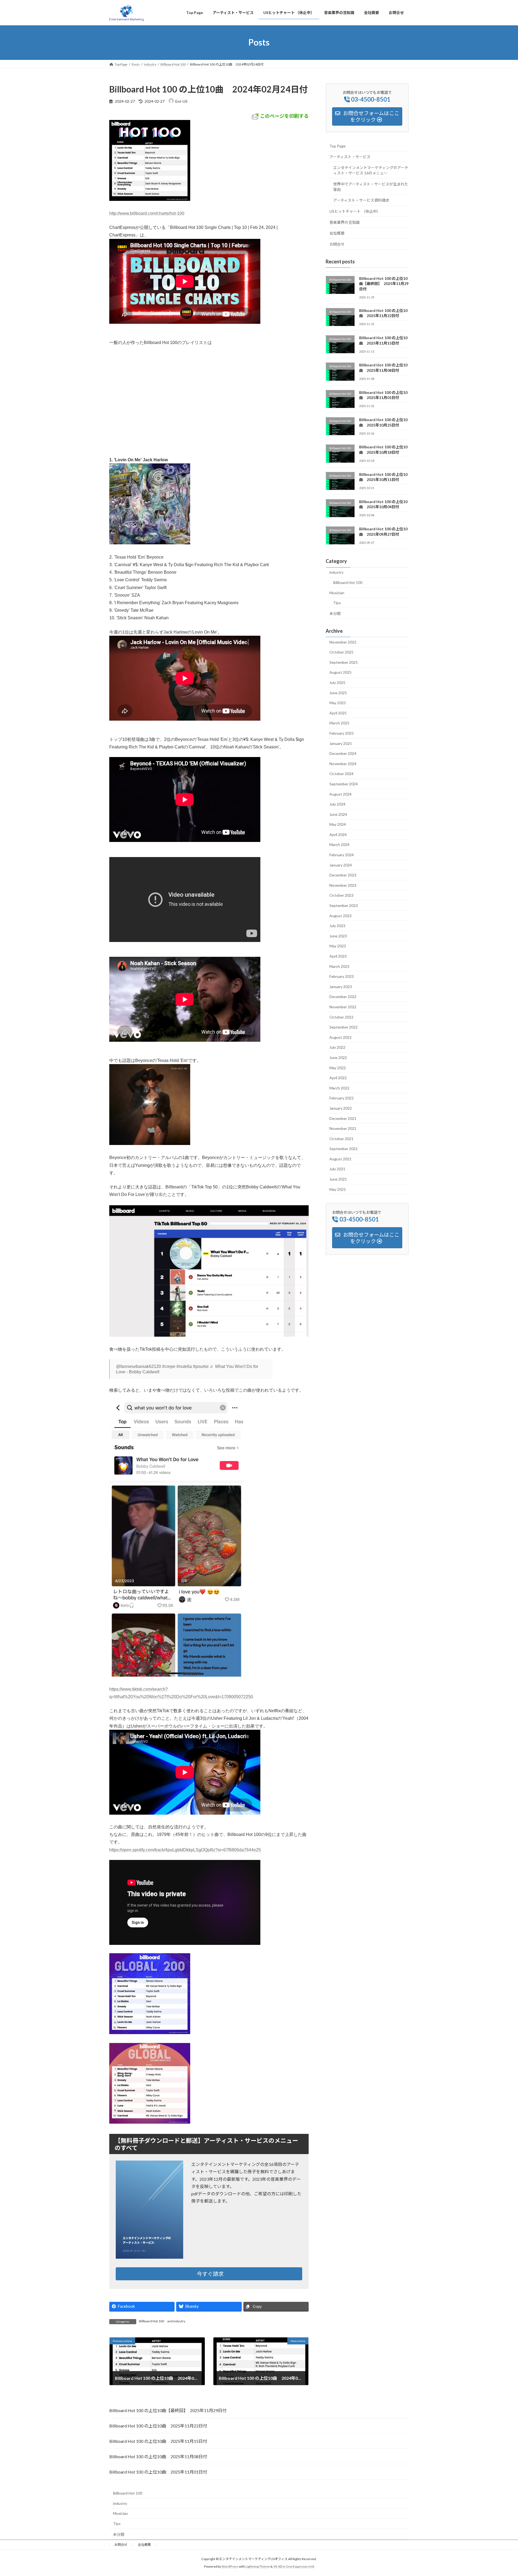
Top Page (338, 146)
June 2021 (338, 1179)
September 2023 (344, 905)
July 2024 (337, 804)
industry (179, 2321)
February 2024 (342, 855)
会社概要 (337, 233)
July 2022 (337, 1047)
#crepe (169, 1366)
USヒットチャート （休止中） (355, 211)
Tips (337, 603)
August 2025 (340, 672)
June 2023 (338, 936)
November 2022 (343, 1007)
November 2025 (343, 642)
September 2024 (344, 784)
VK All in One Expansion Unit (294, 2567)
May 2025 (338, 703)
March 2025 (339, 723)
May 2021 (338, 1189)
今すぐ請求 (210, 2274)
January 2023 (341, 986)
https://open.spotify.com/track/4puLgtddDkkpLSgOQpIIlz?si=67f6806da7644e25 (185, 1850)
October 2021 (341, 1138)
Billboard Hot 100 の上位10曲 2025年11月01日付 (158, 2472)
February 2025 (342, 733)
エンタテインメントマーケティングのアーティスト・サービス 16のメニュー (371, 170)
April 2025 (338, 713)
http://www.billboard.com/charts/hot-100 (147, 213)
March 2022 (339, 1088)
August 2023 (340, 915)
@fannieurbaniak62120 (139, 1366)
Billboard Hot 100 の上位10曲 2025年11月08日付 (158, 2456)
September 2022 (344, 1027)
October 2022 (341, 1017)
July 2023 (337, 926)
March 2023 (339, 966)
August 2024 (340, 794)
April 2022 (338, 1078)
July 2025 (337, 682)
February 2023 (342, 976)
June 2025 (338, 692)
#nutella (184, 1366)
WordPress (230, 2567)
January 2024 (341, 865)
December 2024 (343, 753)
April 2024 (338, 834)
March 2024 (339, 845)
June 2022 (338, 1057)
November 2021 (343, 1128)
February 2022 (342, 1098)
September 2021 (344, 1149)
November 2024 (343, 763)
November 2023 (343, 885)
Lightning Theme (258, 2567)
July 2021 (337, 1169)
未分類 (335, 613)
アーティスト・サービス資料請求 (361, 200)
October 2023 (341, 895)
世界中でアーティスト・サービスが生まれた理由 (371, 186)
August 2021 (340, 1159)
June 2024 (338, 814)
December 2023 (343, 875)
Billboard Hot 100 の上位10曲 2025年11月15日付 (158, 2441)
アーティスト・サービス (350, 157)
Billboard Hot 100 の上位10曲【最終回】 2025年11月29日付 (384, 283)
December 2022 (343, 997)
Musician (337, 592)
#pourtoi (201, 1366)
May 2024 (338, 824)
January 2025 (341, 743)
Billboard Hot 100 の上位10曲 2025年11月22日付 (158, 2426)
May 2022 (338, 1067)
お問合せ (337, 244)
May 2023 (338, 946)
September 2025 (344, 662)
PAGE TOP (501, 2494)
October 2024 (341, 774)
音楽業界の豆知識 (345, 222)
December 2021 (343, 1118)
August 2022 (340, 1037)
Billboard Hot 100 (151, 2321)
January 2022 (341, 1108)
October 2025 (341, 652)
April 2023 (338, 956)
